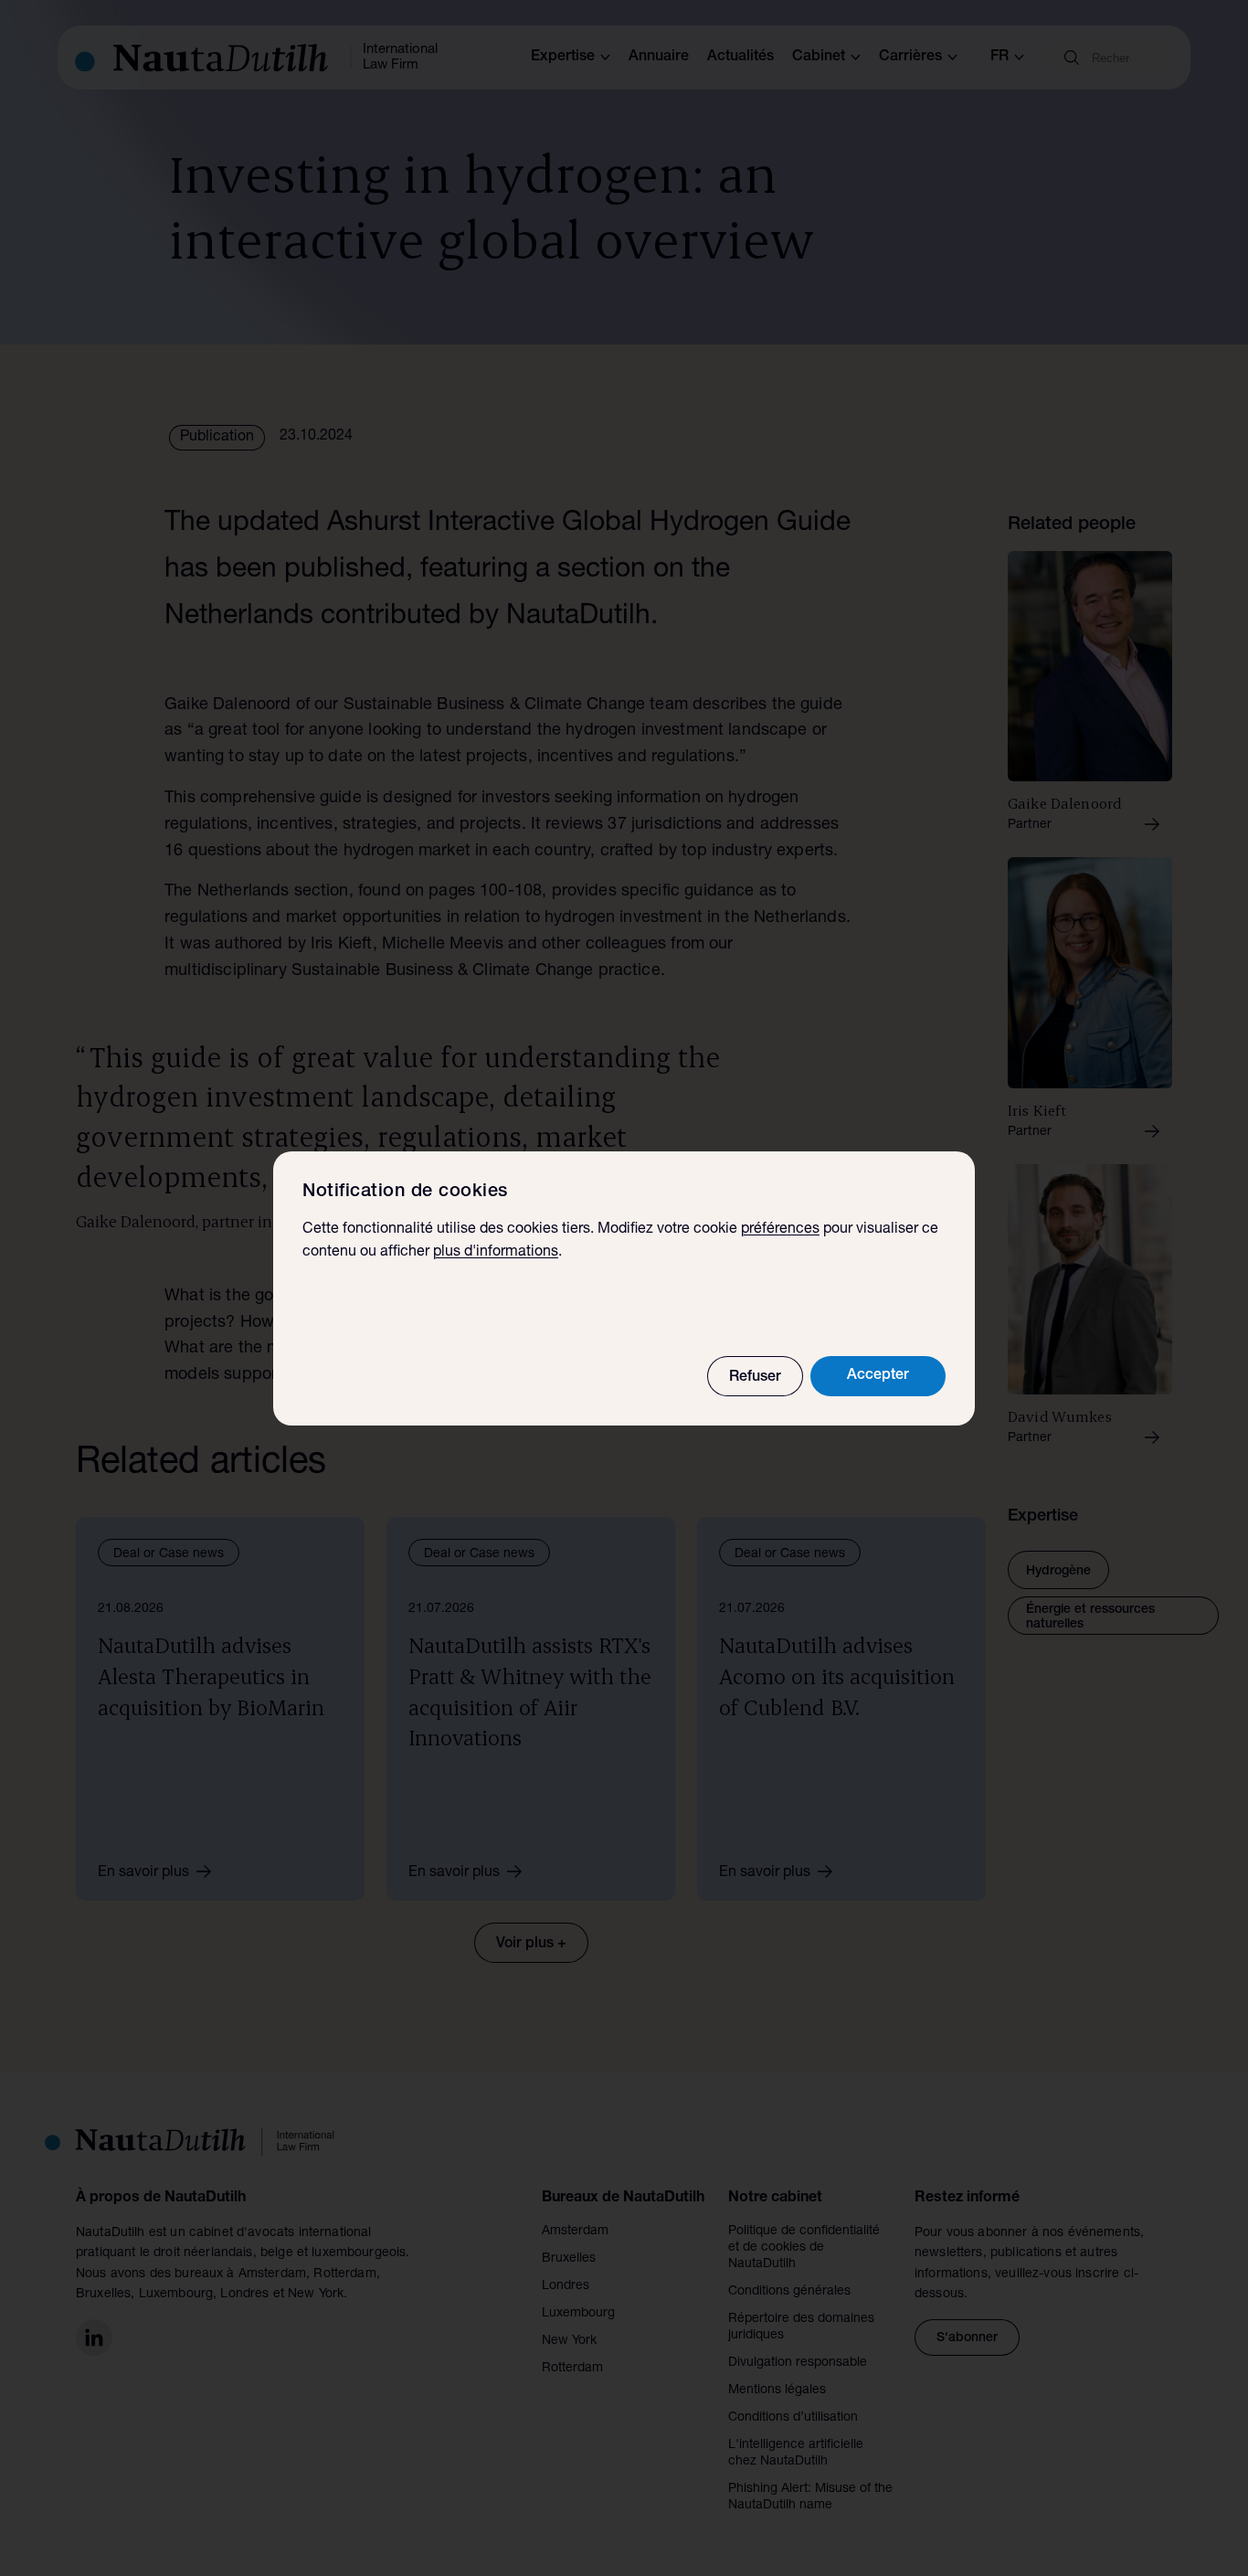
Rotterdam (572, 2369)
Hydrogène (1058, 1572)
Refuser (755, 1378)
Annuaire (659, 58)
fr (999, 58)
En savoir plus (143, 1873)
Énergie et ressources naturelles (1090, 1617)
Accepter (878, 1376)
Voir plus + (531, 1945)
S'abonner (967, 2338)
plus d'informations (496, 1253)
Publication (217, 438)
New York (569, 2341)
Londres (566, 2286)
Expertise (563, 58)
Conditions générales (789, 2292)
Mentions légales (777, 2390)
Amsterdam (575, 2231)
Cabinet (819, 58)
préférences (780, 1230)
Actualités (740, 58)
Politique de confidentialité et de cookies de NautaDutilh (804, 2248)
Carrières (910, 58)
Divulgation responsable (798, 2363)
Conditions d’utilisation (793, 2418)
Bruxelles (569, 2259)
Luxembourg (578, 2314)
